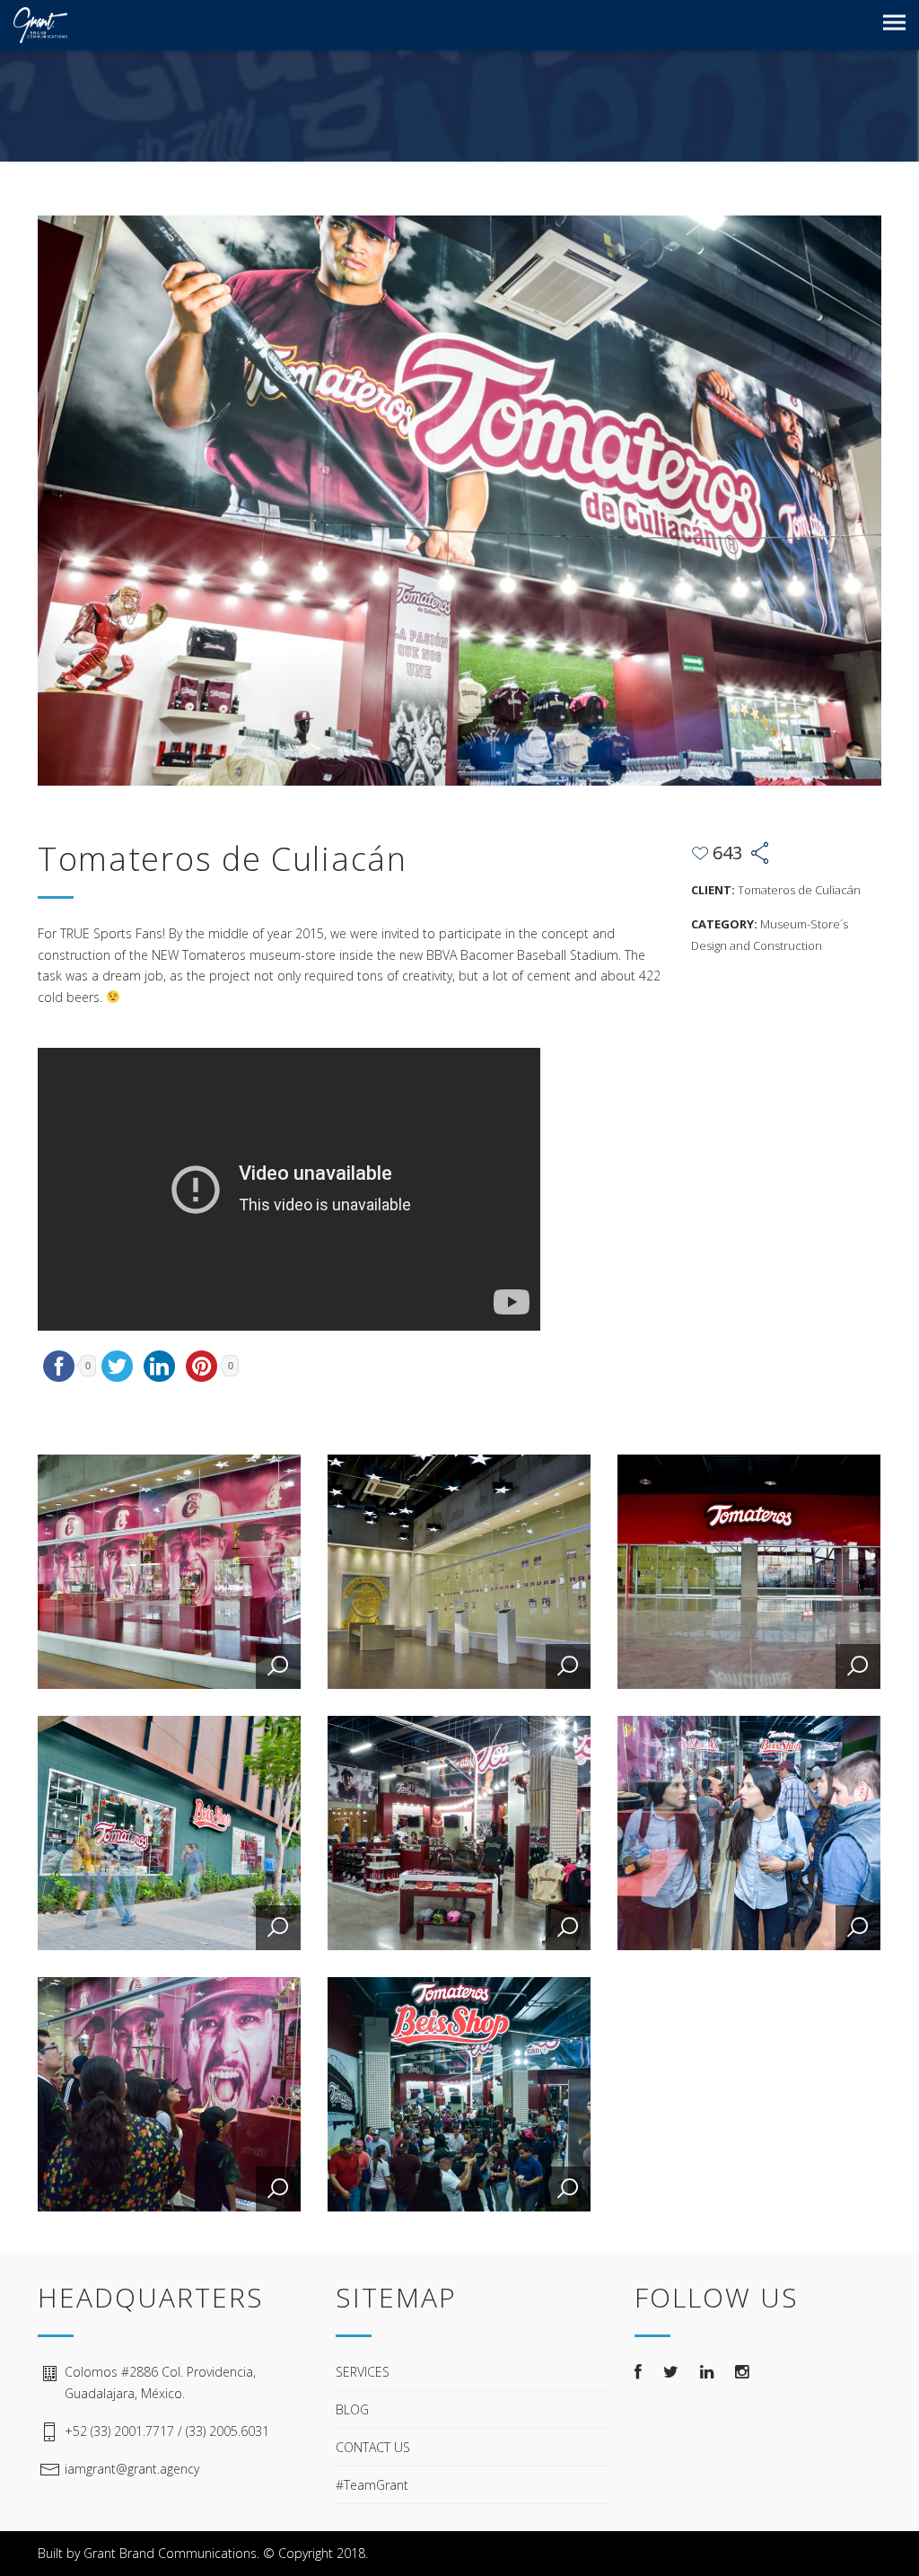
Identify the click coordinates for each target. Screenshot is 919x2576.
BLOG (352, 2409)
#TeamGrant (372, 2485)
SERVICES (363, 2372)
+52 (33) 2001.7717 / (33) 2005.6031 (167, 2431)
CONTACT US (373, 2447)
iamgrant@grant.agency (132, 2469)
